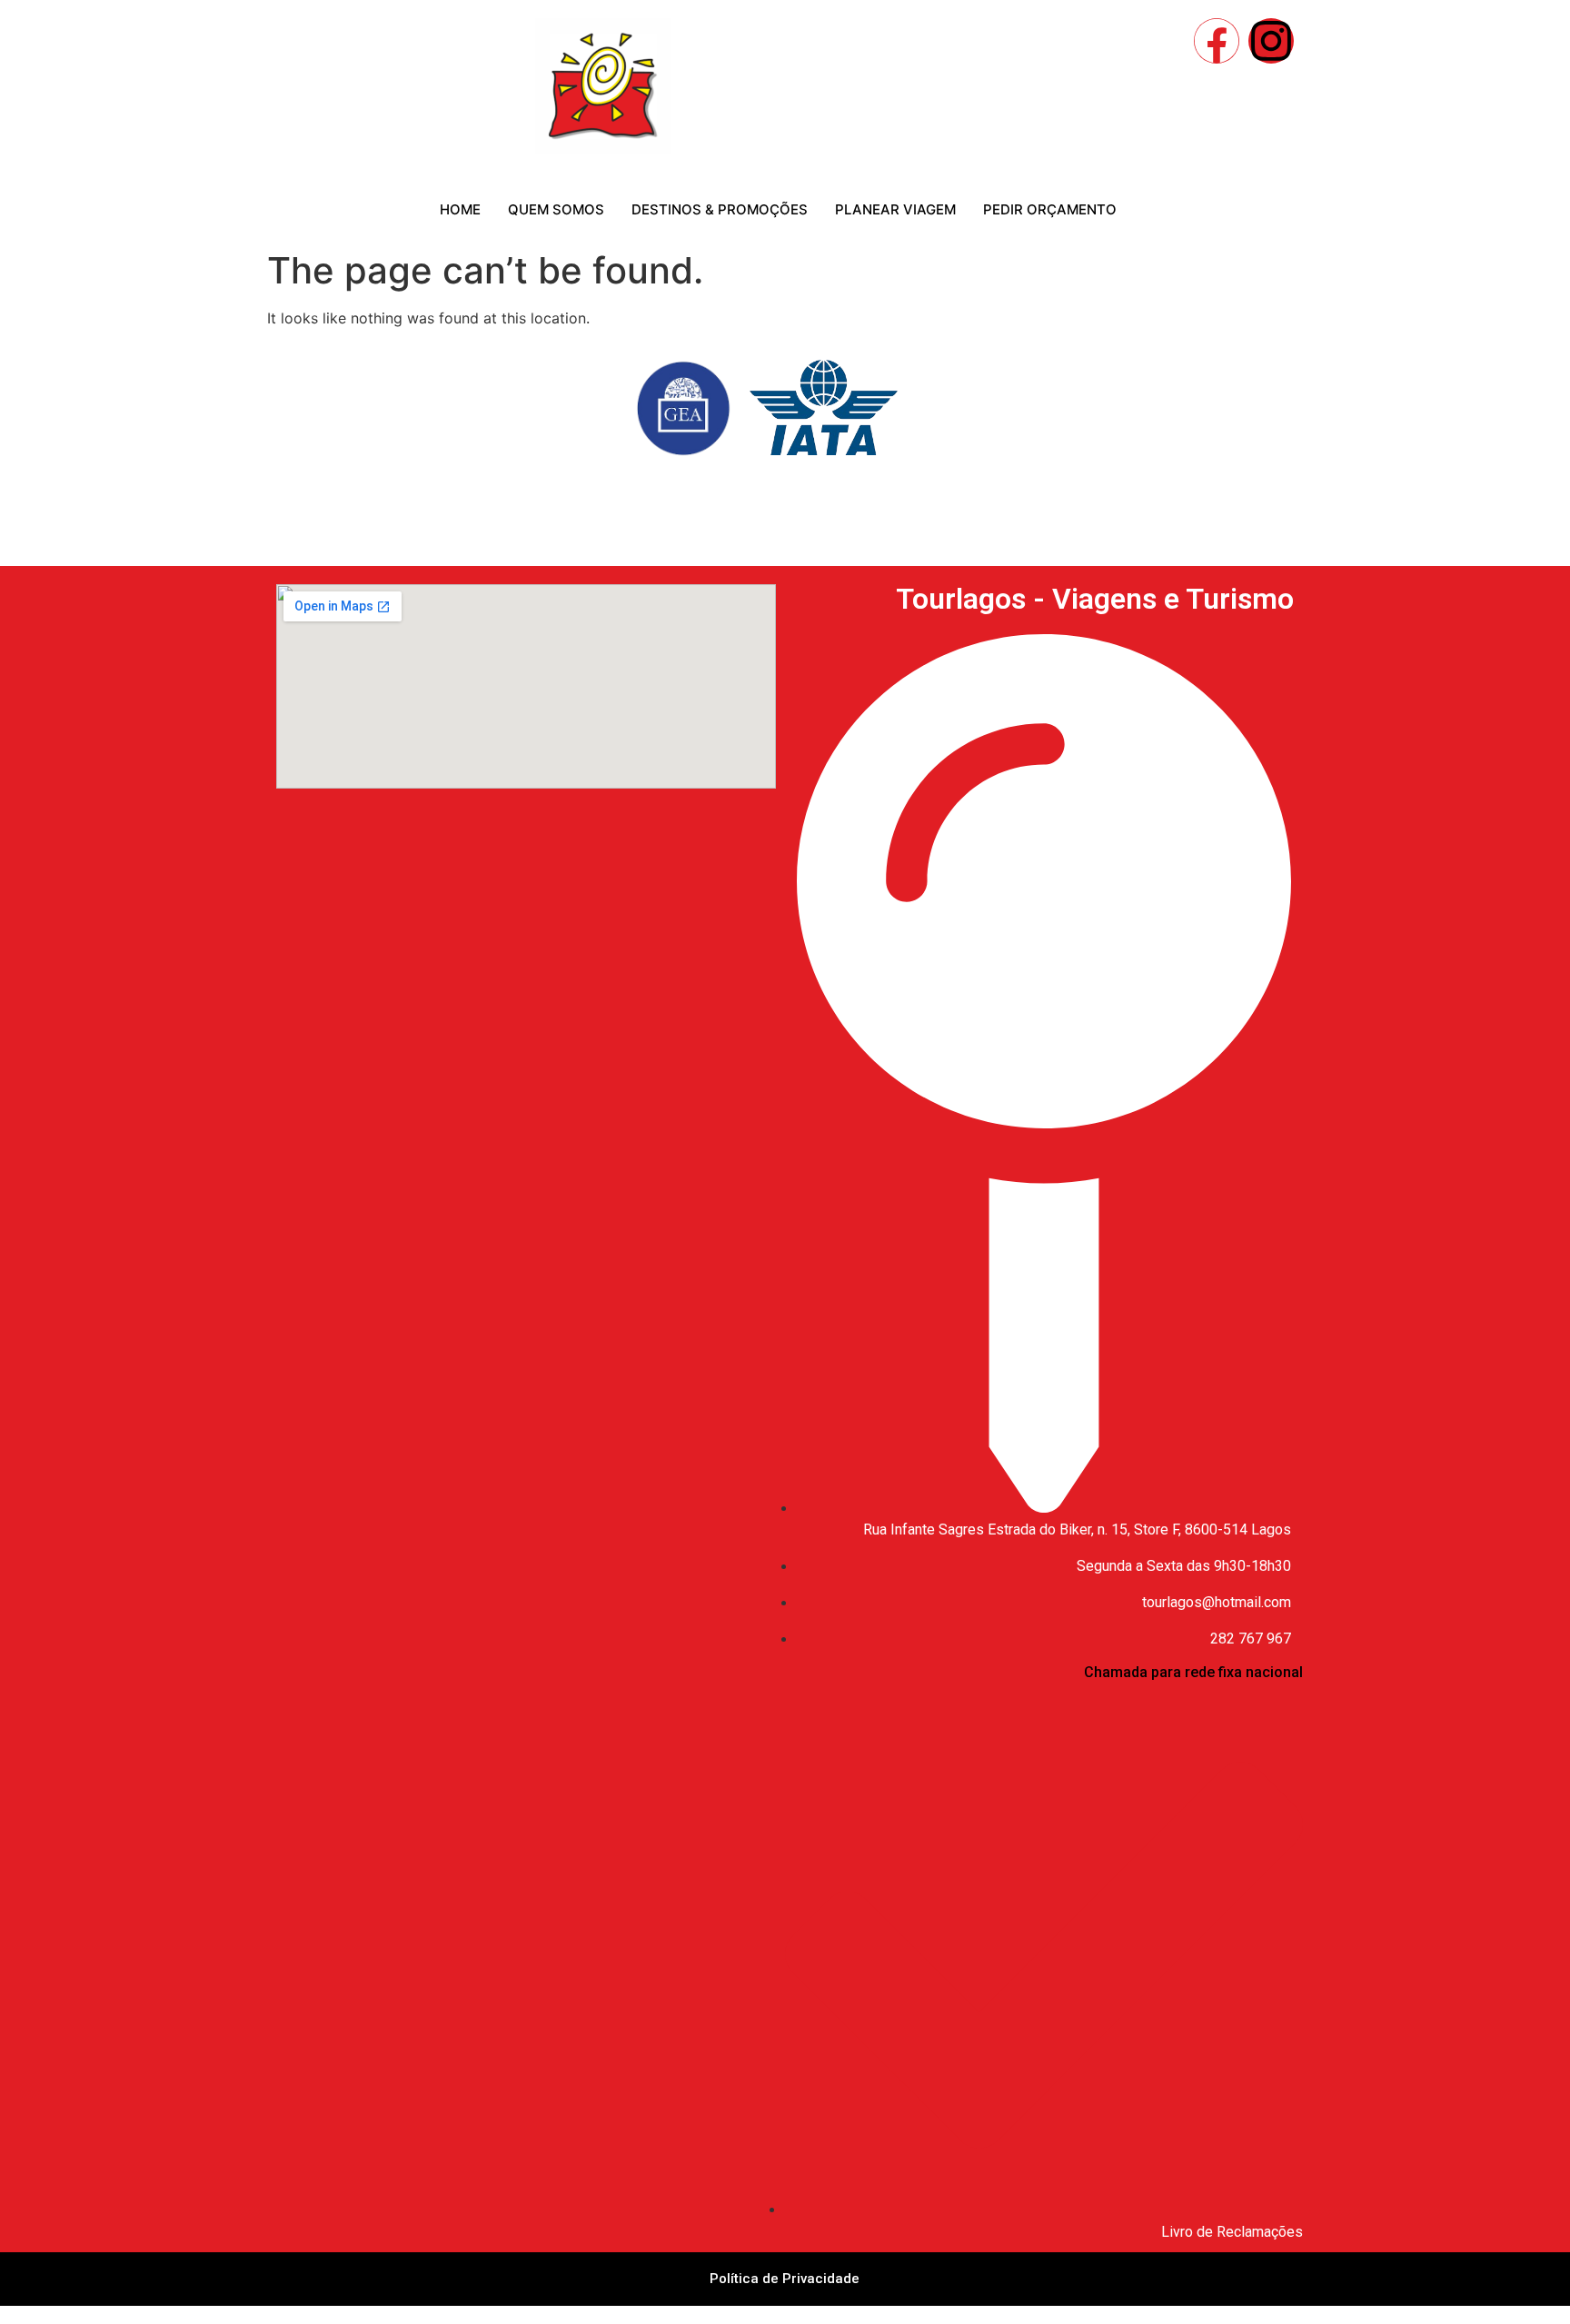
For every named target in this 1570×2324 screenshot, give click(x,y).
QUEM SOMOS (556, 209)
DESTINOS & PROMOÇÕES (720, 209)
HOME (460, 209)
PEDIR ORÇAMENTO (1050, 209)
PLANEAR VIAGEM (895, 209)
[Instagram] (1271, 41)
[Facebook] (1217, 41)
